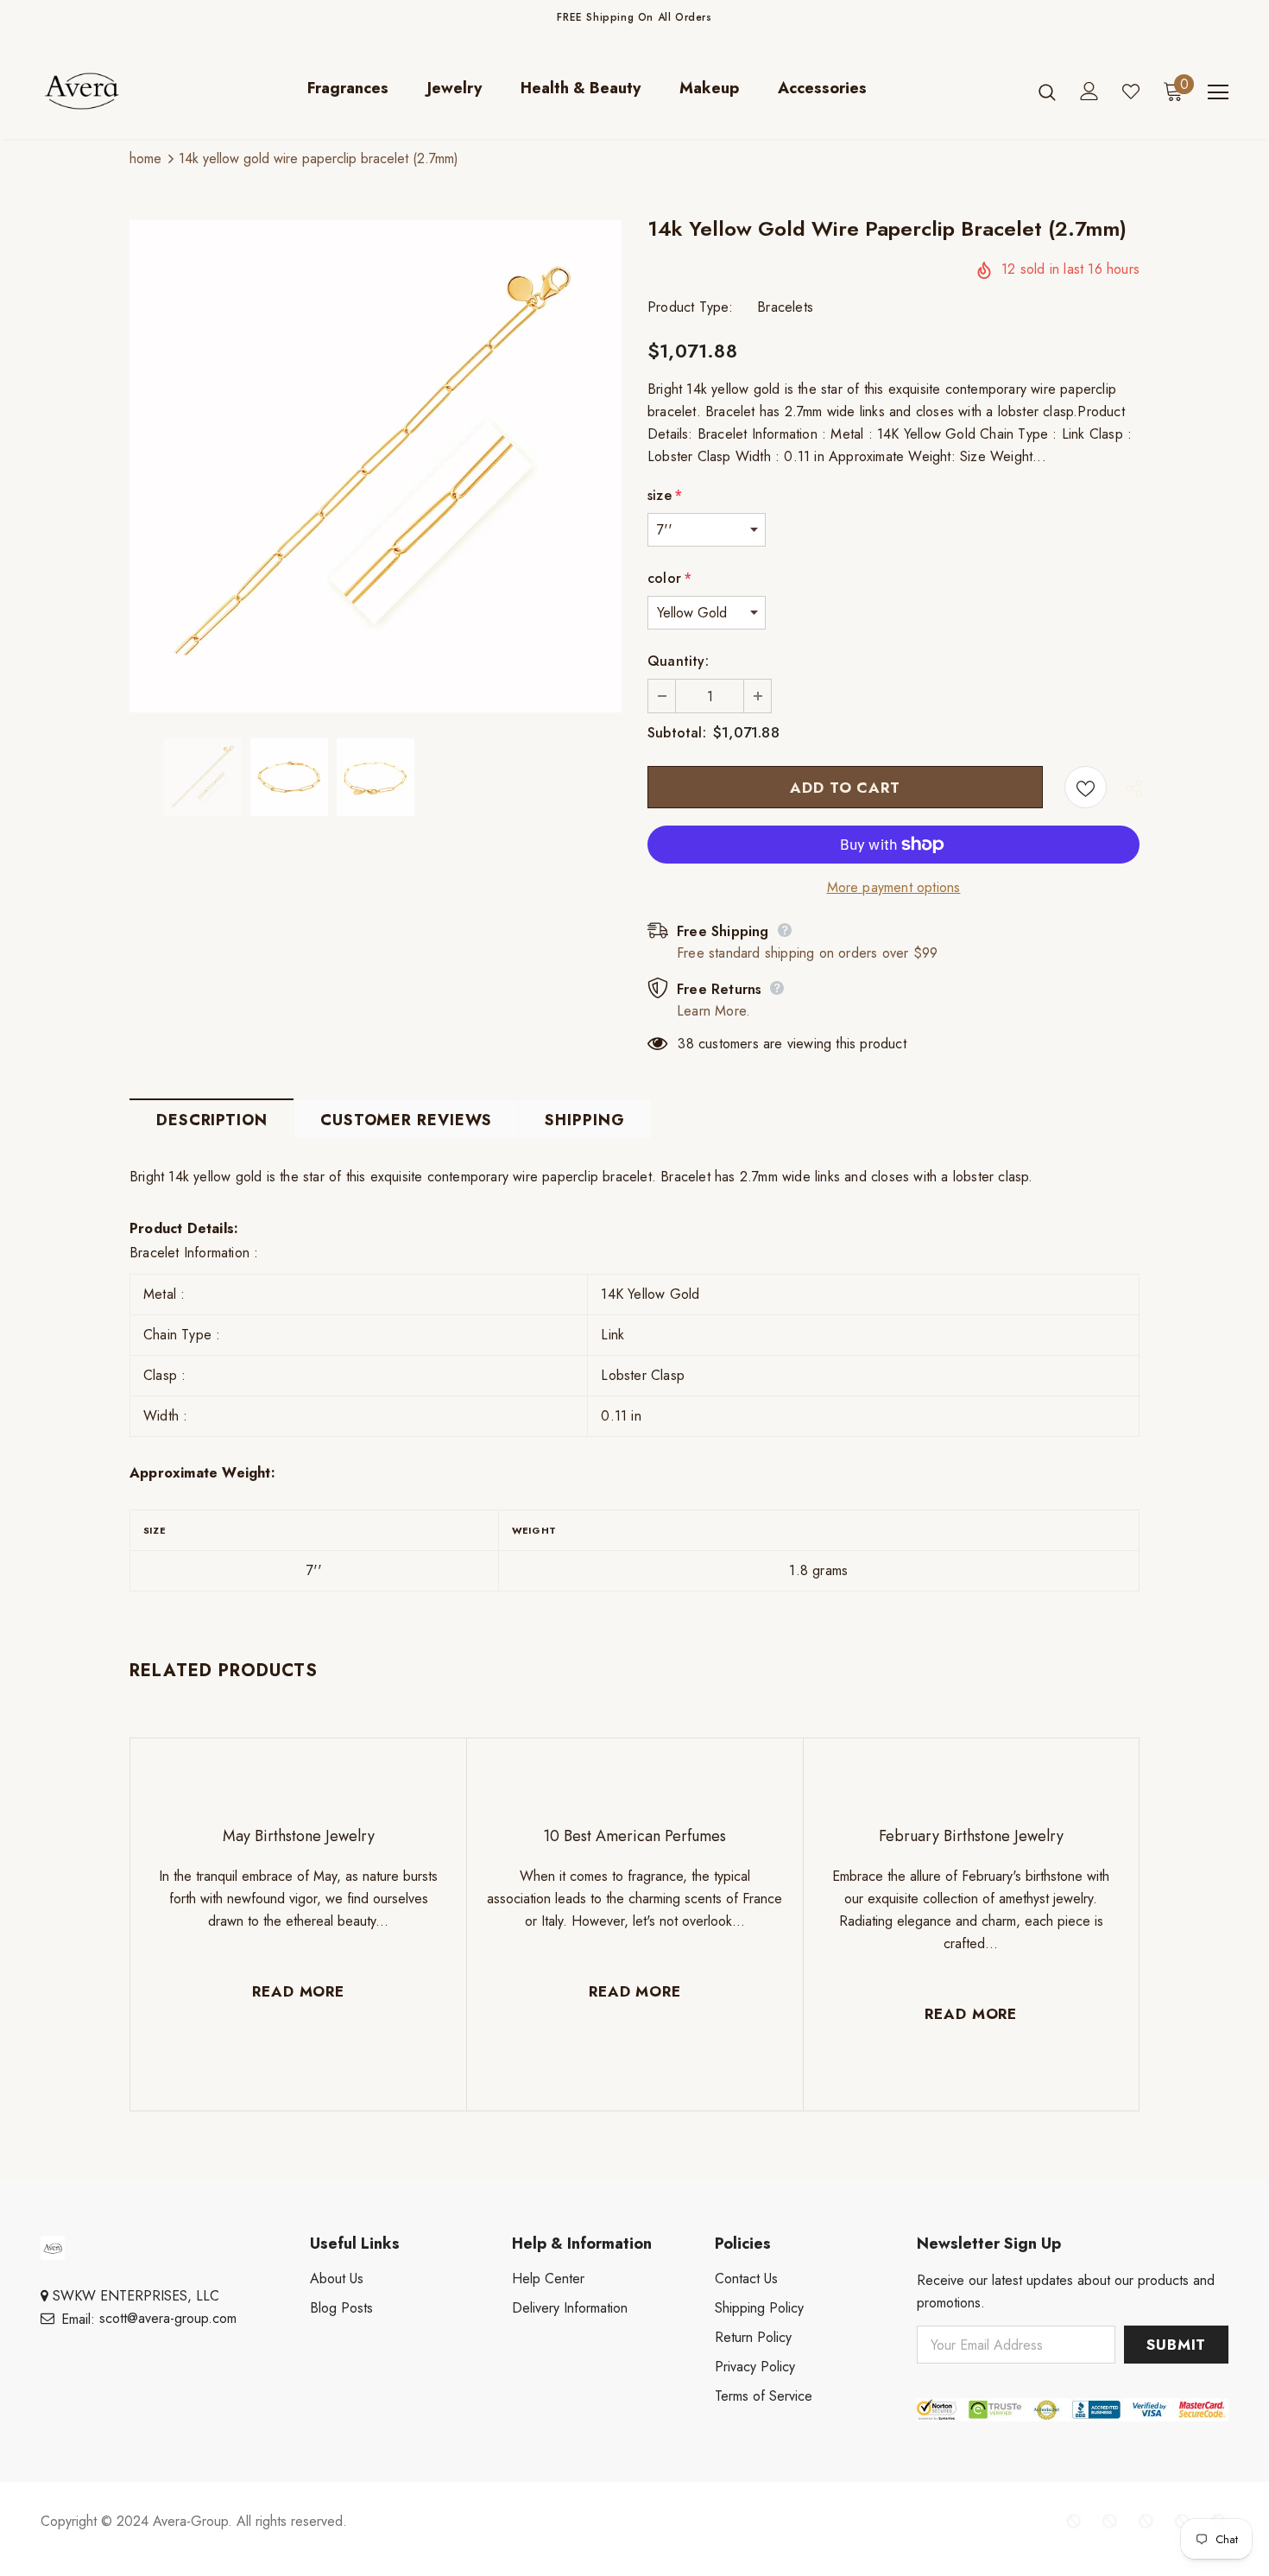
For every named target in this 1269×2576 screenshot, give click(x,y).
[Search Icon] (1047, 92)
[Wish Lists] (1086, 787)
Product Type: (691, 307)
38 (685, 1044)
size (665, 495)
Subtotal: (677, 733)
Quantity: (678, 661)
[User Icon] (1089, 91)
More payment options (894, 887)
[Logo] (95, 91)
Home (145, 158)
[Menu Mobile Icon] (1218, 92)
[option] (376, 466)
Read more (298, 1991)
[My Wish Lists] (1131, 92)
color (669, 578)
